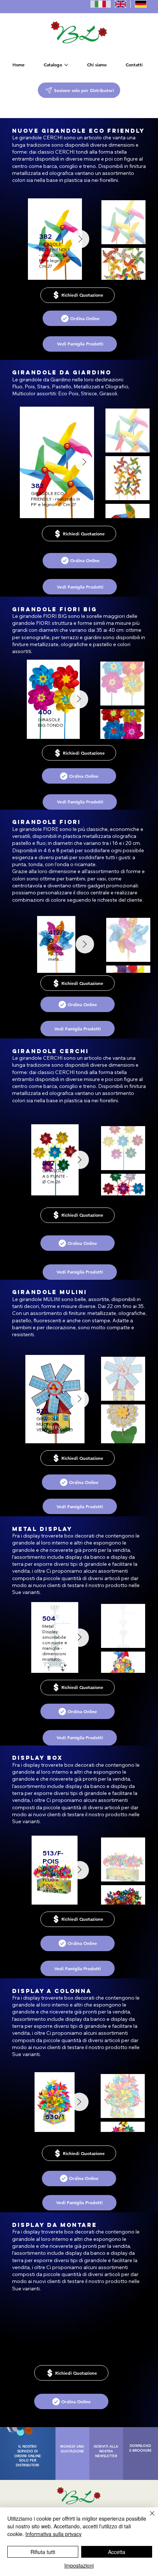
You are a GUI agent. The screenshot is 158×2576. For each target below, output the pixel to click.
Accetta (117, 2552)
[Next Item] (79, 2102)
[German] (141, 4)
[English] (120, 4)
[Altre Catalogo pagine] (66, 65)
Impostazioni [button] (79, 2565)
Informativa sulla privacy (53, 2534)
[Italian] (100, 4)
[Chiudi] (148, 2518)
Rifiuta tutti (43, 2552)
